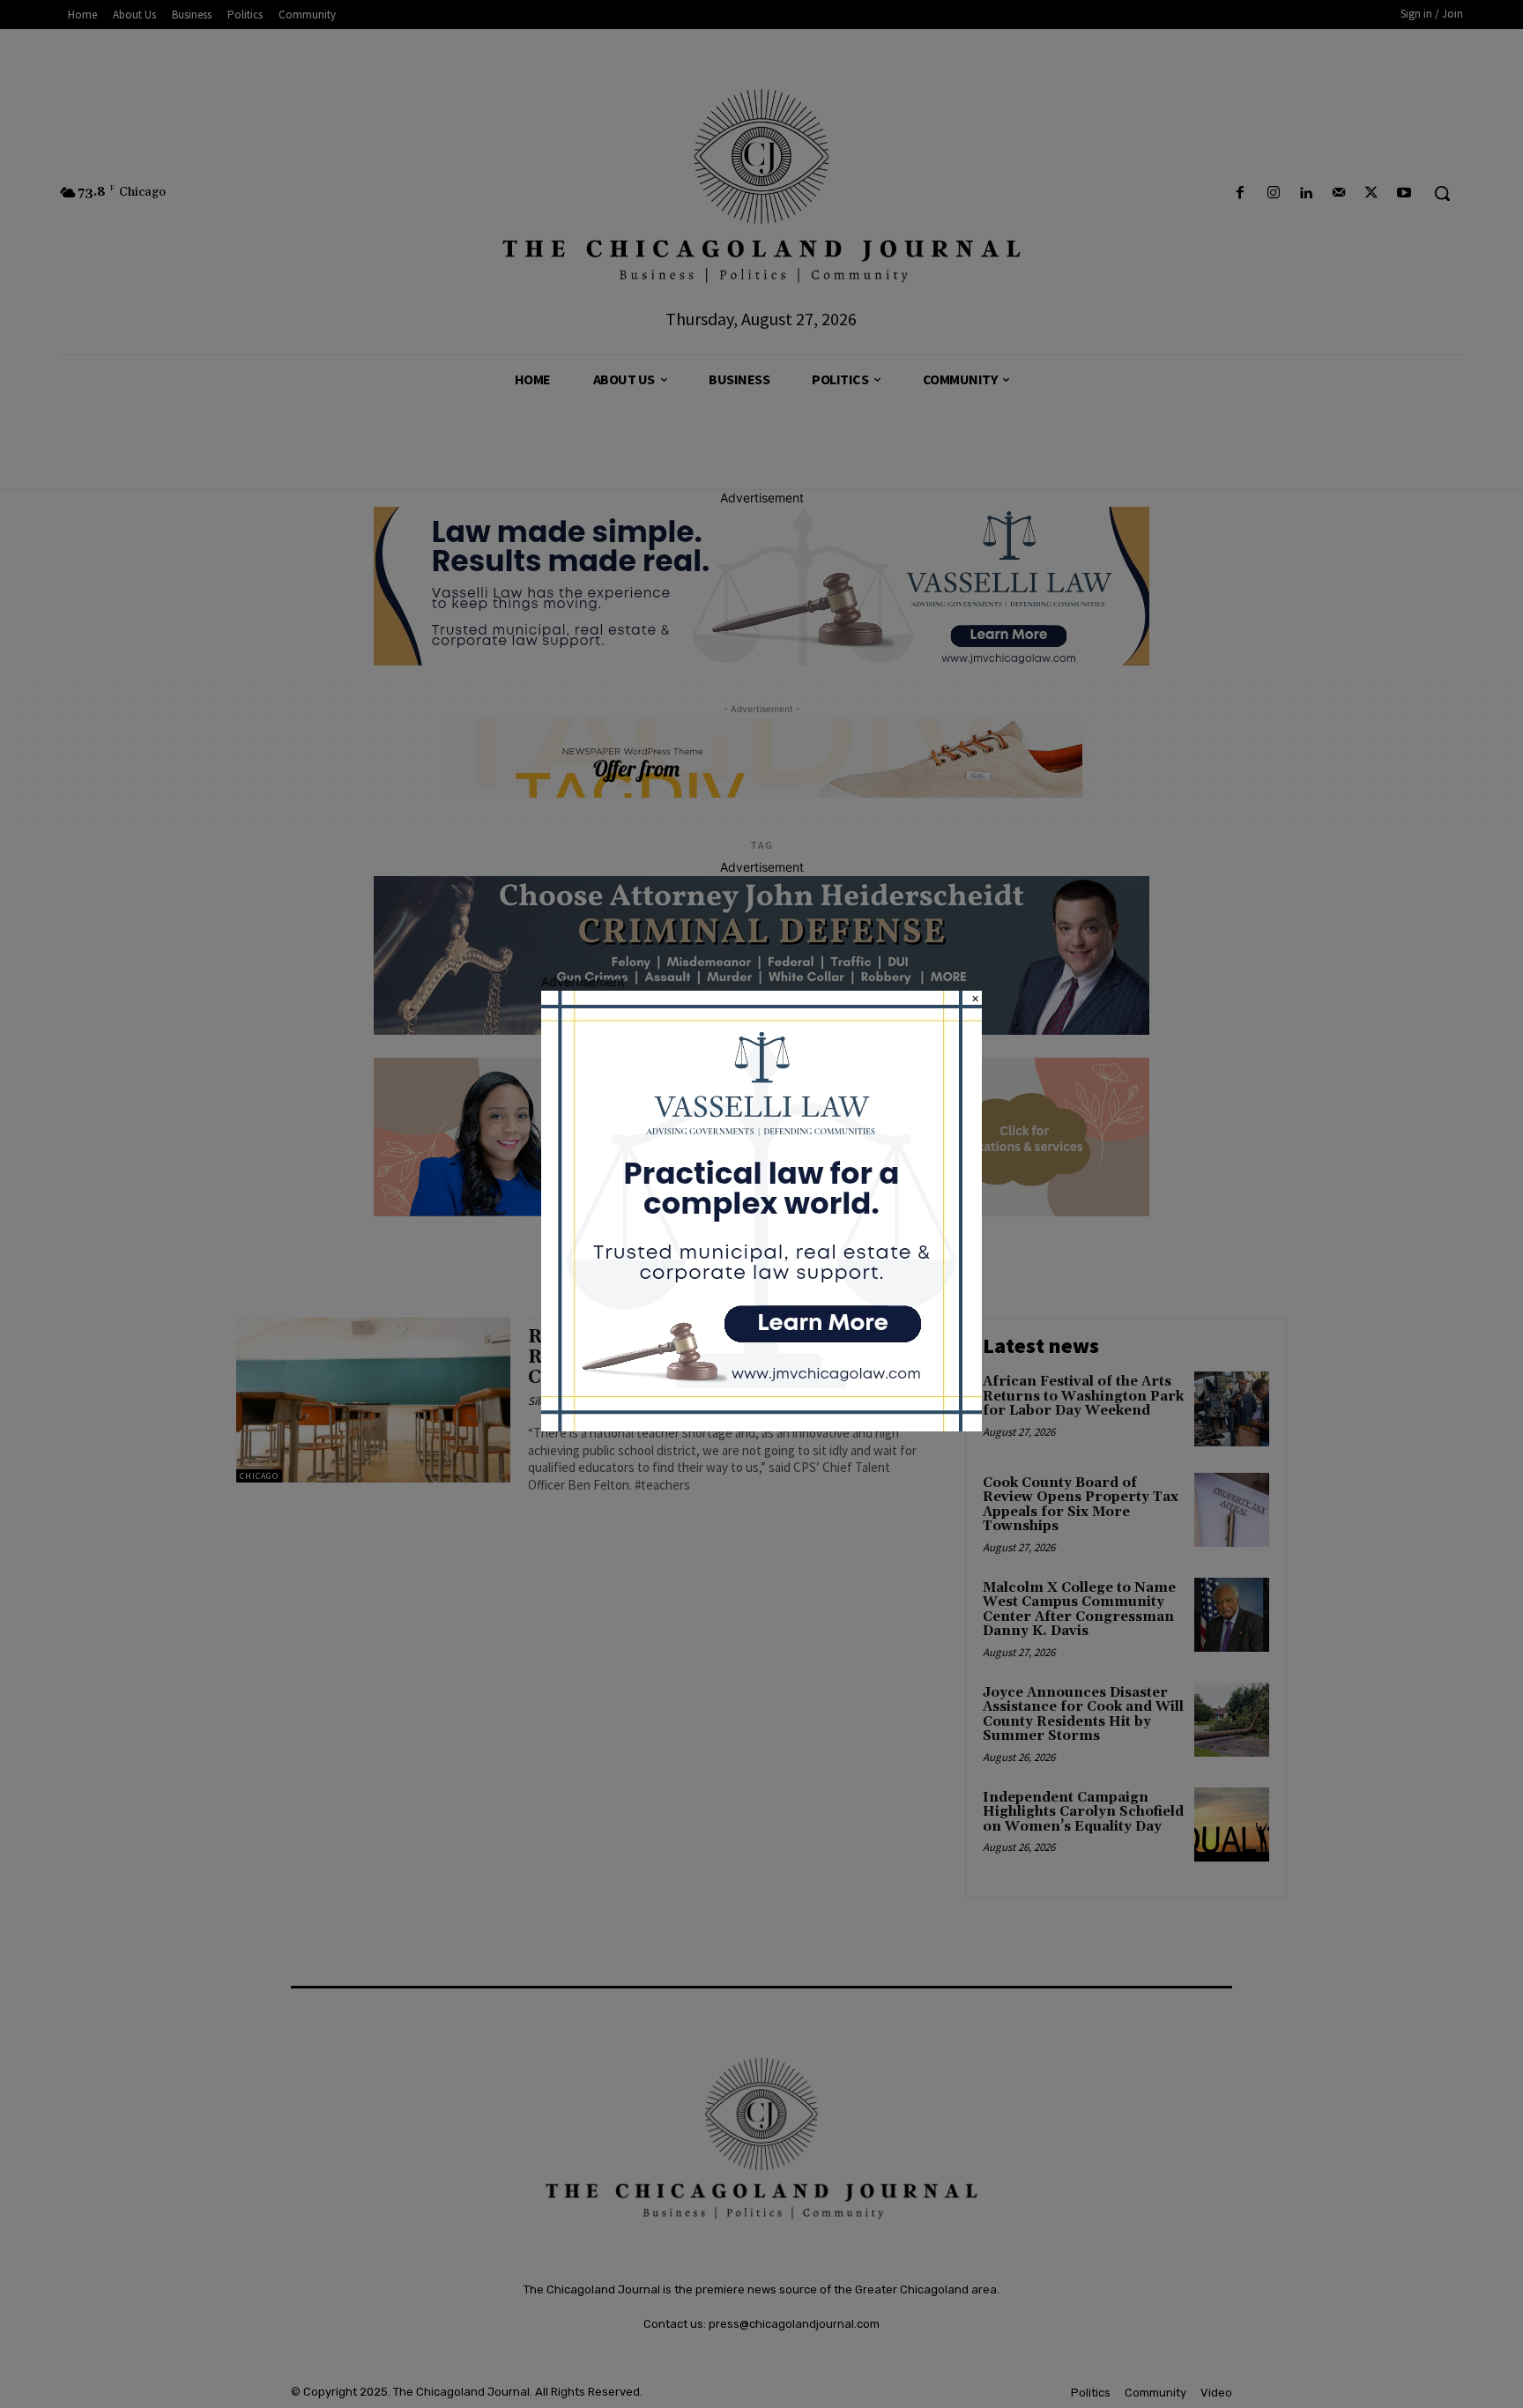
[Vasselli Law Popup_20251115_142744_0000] (761, 1427)
